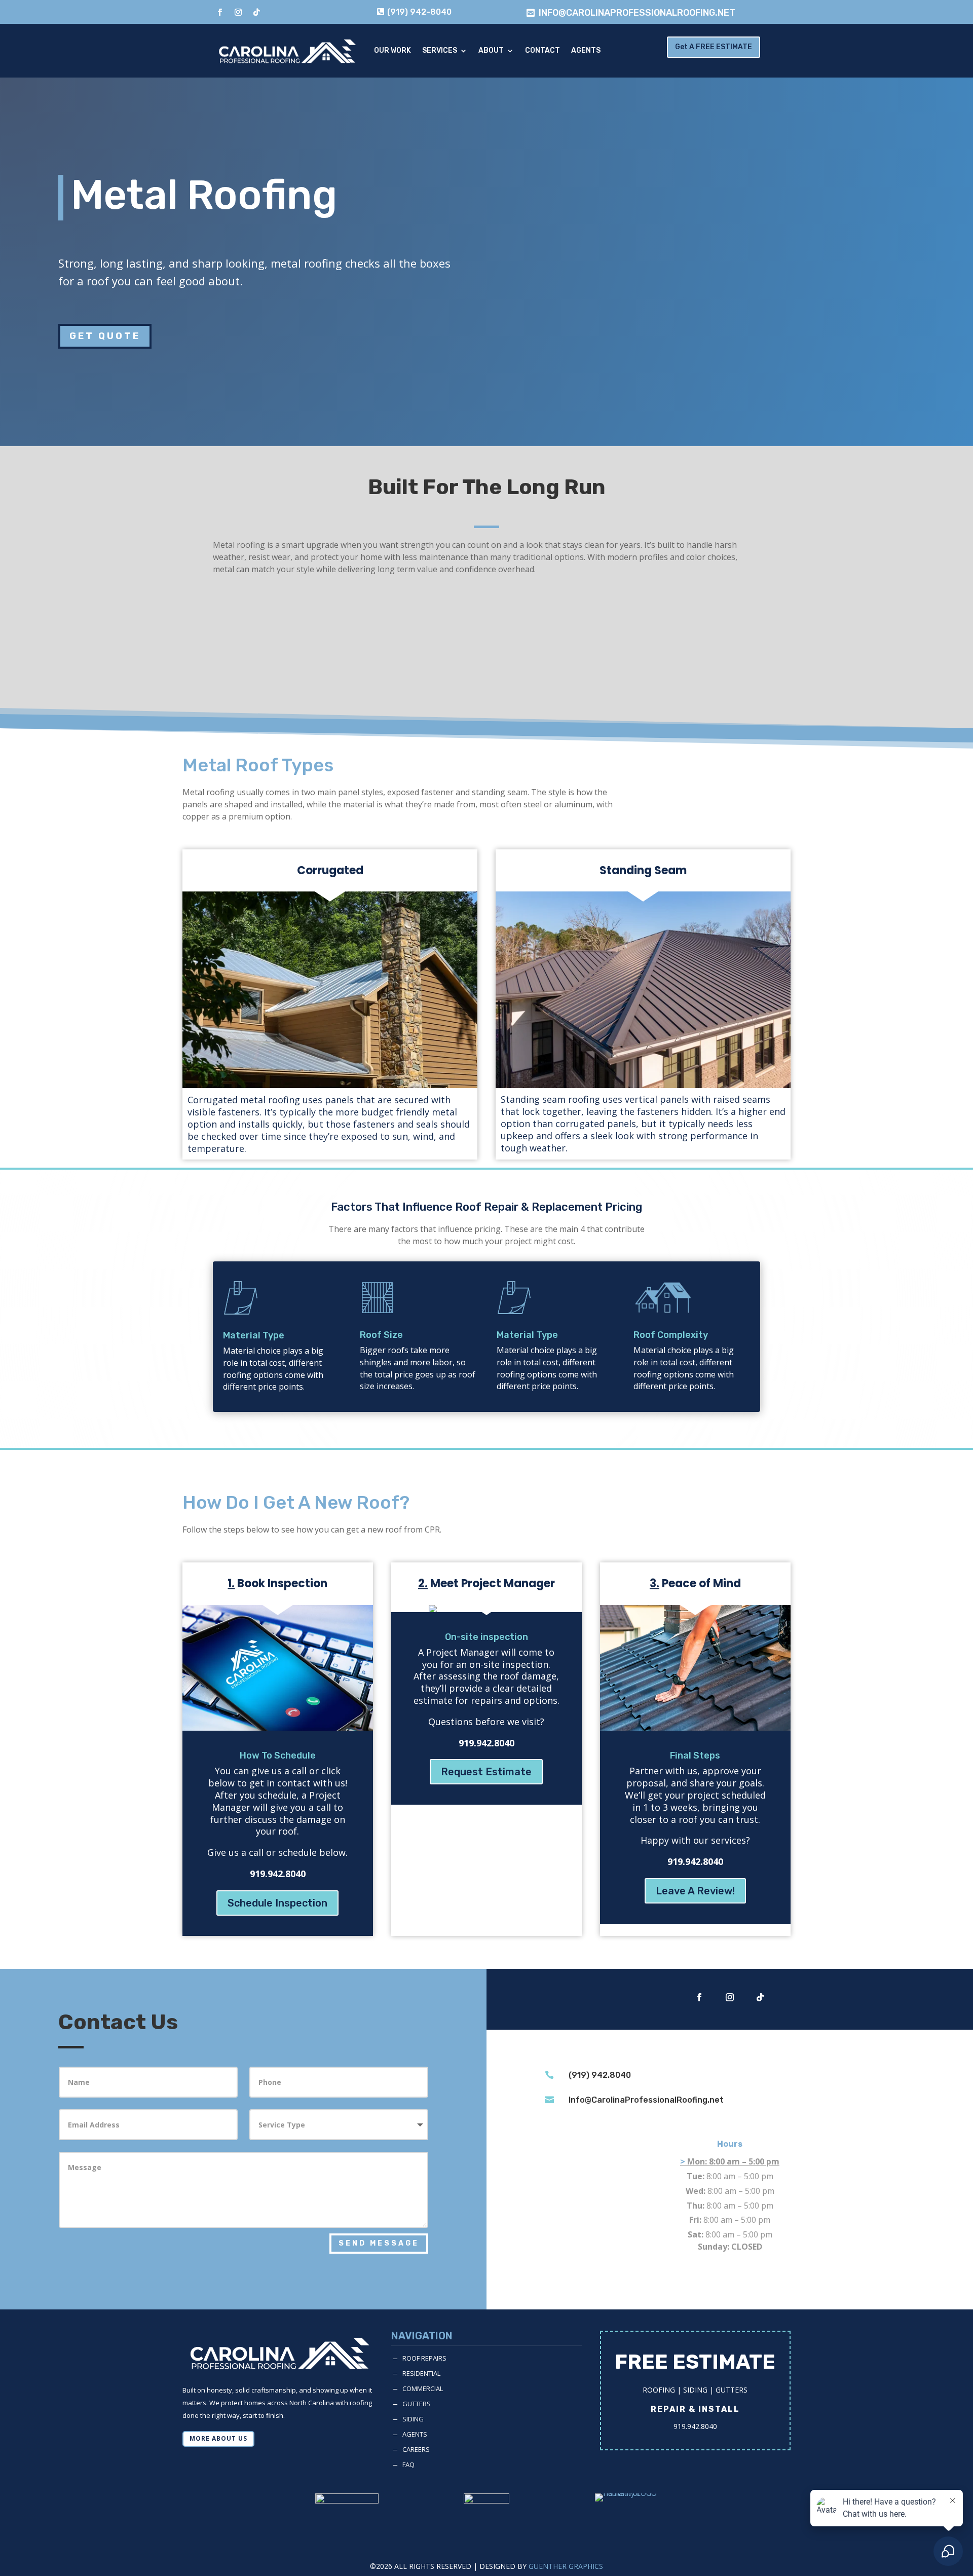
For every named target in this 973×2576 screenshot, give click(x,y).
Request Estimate (486, 1772)
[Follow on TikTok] (256, 12)
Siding (413, 2419)
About (491, 50)
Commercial (423, 2388)
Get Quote (105, 336)
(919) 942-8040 (419, 12)
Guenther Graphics (566, 2566)
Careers (416, 2449)
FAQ (408, 2465)
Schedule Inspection (277, 1903)
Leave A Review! (695, 1891)
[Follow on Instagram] (238, 12)
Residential (421, 2373)
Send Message (379, 2243)
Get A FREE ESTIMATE (714, 47)
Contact (542, 50)
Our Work (392, 50)
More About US (218, 2438)
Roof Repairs (424, 2358)
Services (440, 50)
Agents (586, 50)
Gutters (417, 2404)
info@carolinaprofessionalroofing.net (637, 13)
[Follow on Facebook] (220, 12)
